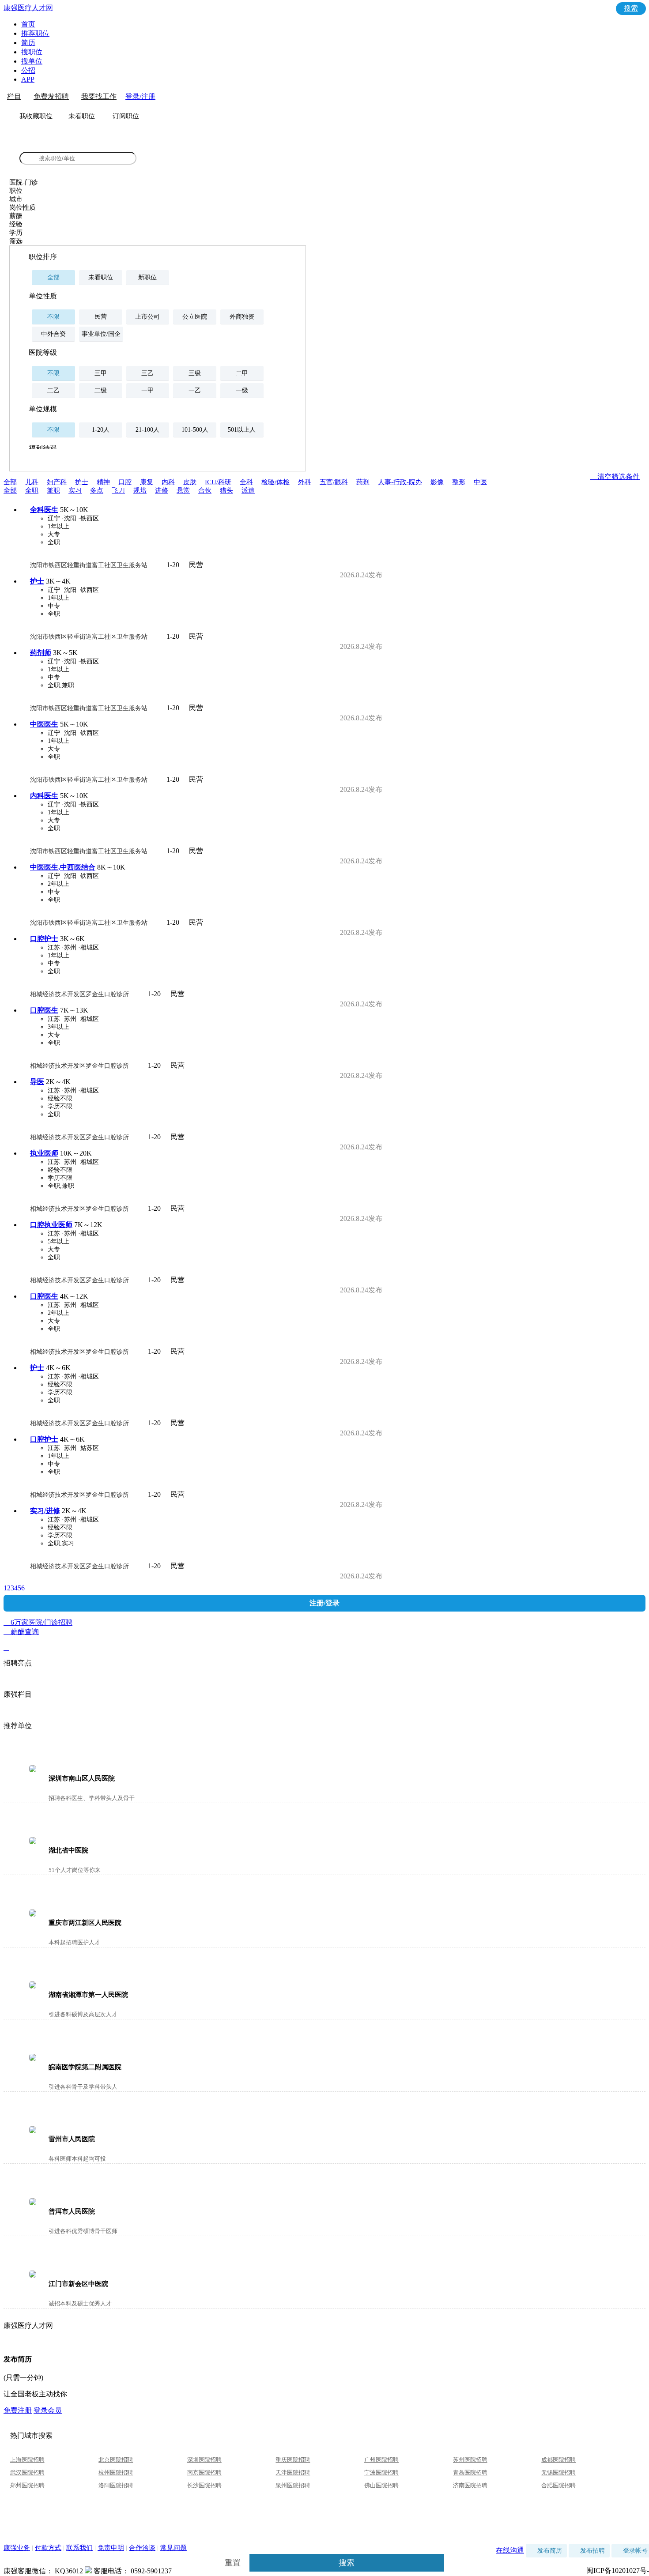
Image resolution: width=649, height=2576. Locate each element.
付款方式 (48, 2548)
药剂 (363, 482)
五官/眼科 (334, 482)
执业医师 (44, 1153)
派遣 (248, 490)
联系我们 (79, 2548)
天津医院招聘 (293, 2472)
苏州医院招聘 (470, 2460)
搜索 (631, 8)
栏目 (14, 96)
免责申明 (111, 2548)
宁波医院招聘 (381, 2472)
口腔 (125, 482)
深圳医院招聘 (204, 2460)
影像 (437, 482)
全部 (10, 482)
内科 (168, 482)
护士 (82, 482)
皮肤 (190, 482)
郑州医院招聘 (27, 2485)
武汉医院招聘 (27, 2472)
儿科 (32, 482)
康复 (147, 482)
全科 (246, 482)
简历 (28, 43)
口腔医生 (44, 1010)
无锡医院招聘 (558, 2472)
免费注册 (18, 2410)
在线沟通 (510, 2550)
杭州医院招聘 (116, 2472)
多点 (97, 490)
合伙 (205, 490)
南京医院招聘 (204, 2472)
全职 (32, 490)
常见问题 (174, 2548)
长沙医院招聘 (204, 2485)
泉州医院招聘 (293, 2485)
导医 (37, 1082)
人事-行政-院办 (400, 482)
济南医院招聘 (470, 2485)
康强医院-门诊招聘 (51, 144)
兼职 (53, 490)
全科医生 (44, 510)
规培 (140, 490)
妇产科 (57, 482)
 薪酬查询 (21, 1640)
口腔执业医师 (51, 1225)
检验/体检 (275, 482)
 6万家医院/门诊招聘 (324, 1623)
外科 (305, 482)
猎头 (226, 490)
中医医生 (44, 724)
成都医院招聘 (558, 2460)
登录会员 (48, 2410)
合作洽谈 (142, 2548)
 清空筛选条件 (615, 476)
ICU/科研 (218, 482)
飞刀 (118, 490)
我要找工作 (99, 96)
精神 (103, 482)
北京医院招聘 (116, 2460)
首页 (28, 24)
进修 (162, 490)
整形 (459, 482)
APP (28, 79)
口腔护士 (44, 939)
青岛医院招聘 (470, 2472)
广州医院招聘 (381, 2460)
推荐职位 (35, 33)
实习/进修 (45, 1511)
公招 (28, 70)
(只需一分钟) (23, 2378)
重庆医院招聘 (293, 2460)
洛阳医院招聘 (116, 2485)
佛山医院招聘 (381, 2485)
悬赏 (183, 490)
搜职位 (32, 52)
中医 (480, 482)
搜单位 (32, 61)
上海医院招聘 (27, 2460)
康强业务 (17, 2548)
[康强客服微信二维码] (88, 2571)
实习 (75, 490)
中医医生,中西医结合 (63, 867)
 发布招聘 (589, 2551)
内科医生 (44, 796)
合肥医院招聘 (558, 2485)
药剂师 (41, 653)
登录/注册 (140, 96)
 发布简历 (546, 2551)
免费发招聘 (51, 96)
